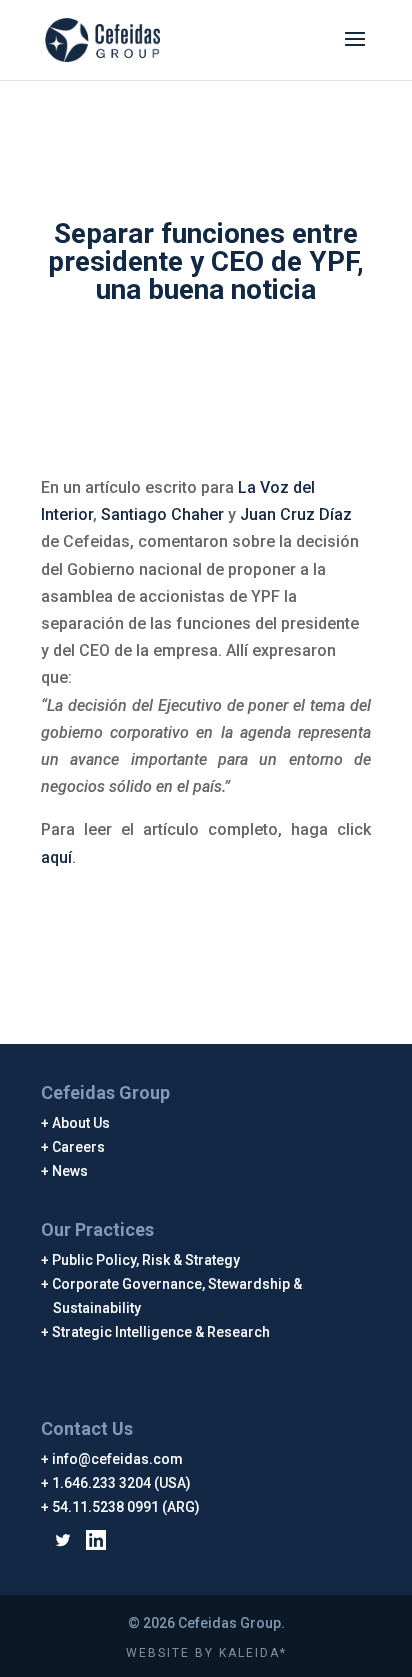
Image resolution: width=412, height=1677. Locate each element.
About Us (81, 1123)
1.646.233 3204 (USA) (122, 1483)
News (70, 1171)
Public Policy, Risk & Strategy (146, 1260)
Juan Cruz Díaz (296, 514)
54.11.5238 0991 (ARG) (126, 1507)
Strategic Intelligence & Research (161, 1332)
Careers (79, 1147)
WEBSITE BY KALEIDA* (206, 1653)
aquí (56, 857)
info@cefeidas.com (118, 1459)
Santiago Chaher (162, 514)
